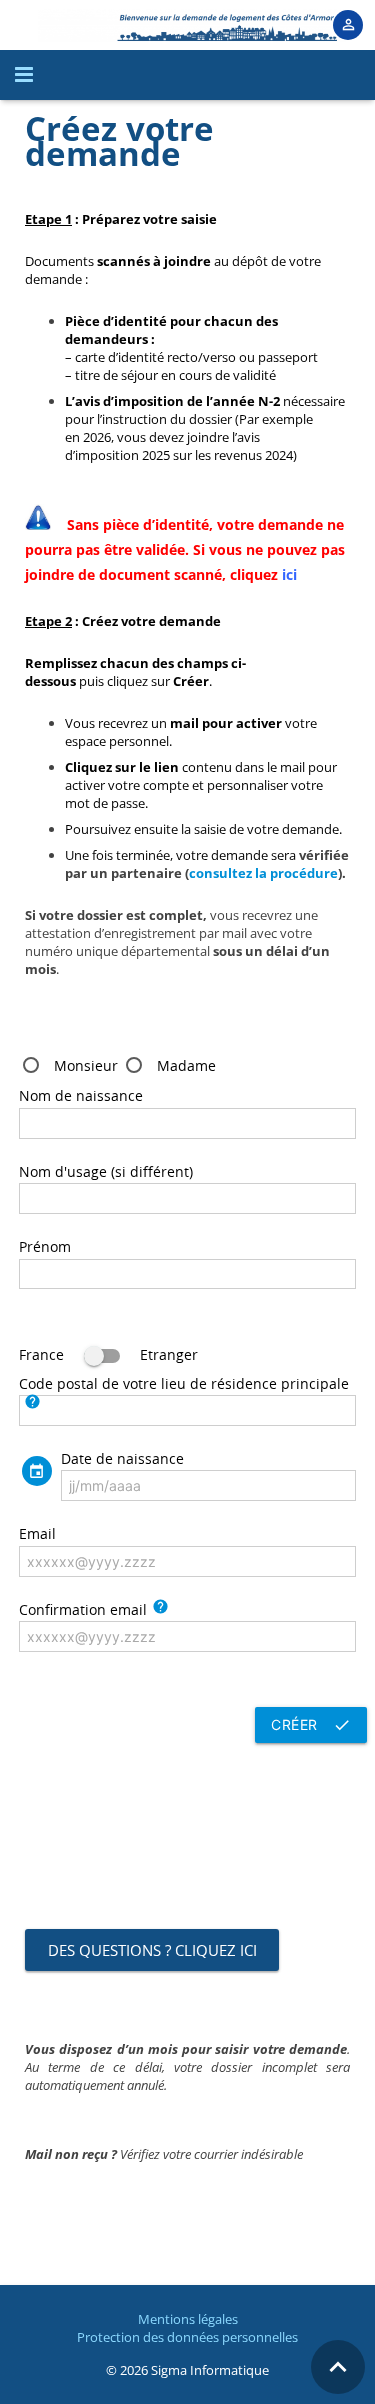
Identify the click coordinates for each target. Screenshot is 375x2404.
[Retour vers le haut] (338, 2367)
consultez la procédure (263, 873)
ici (289, 574)
